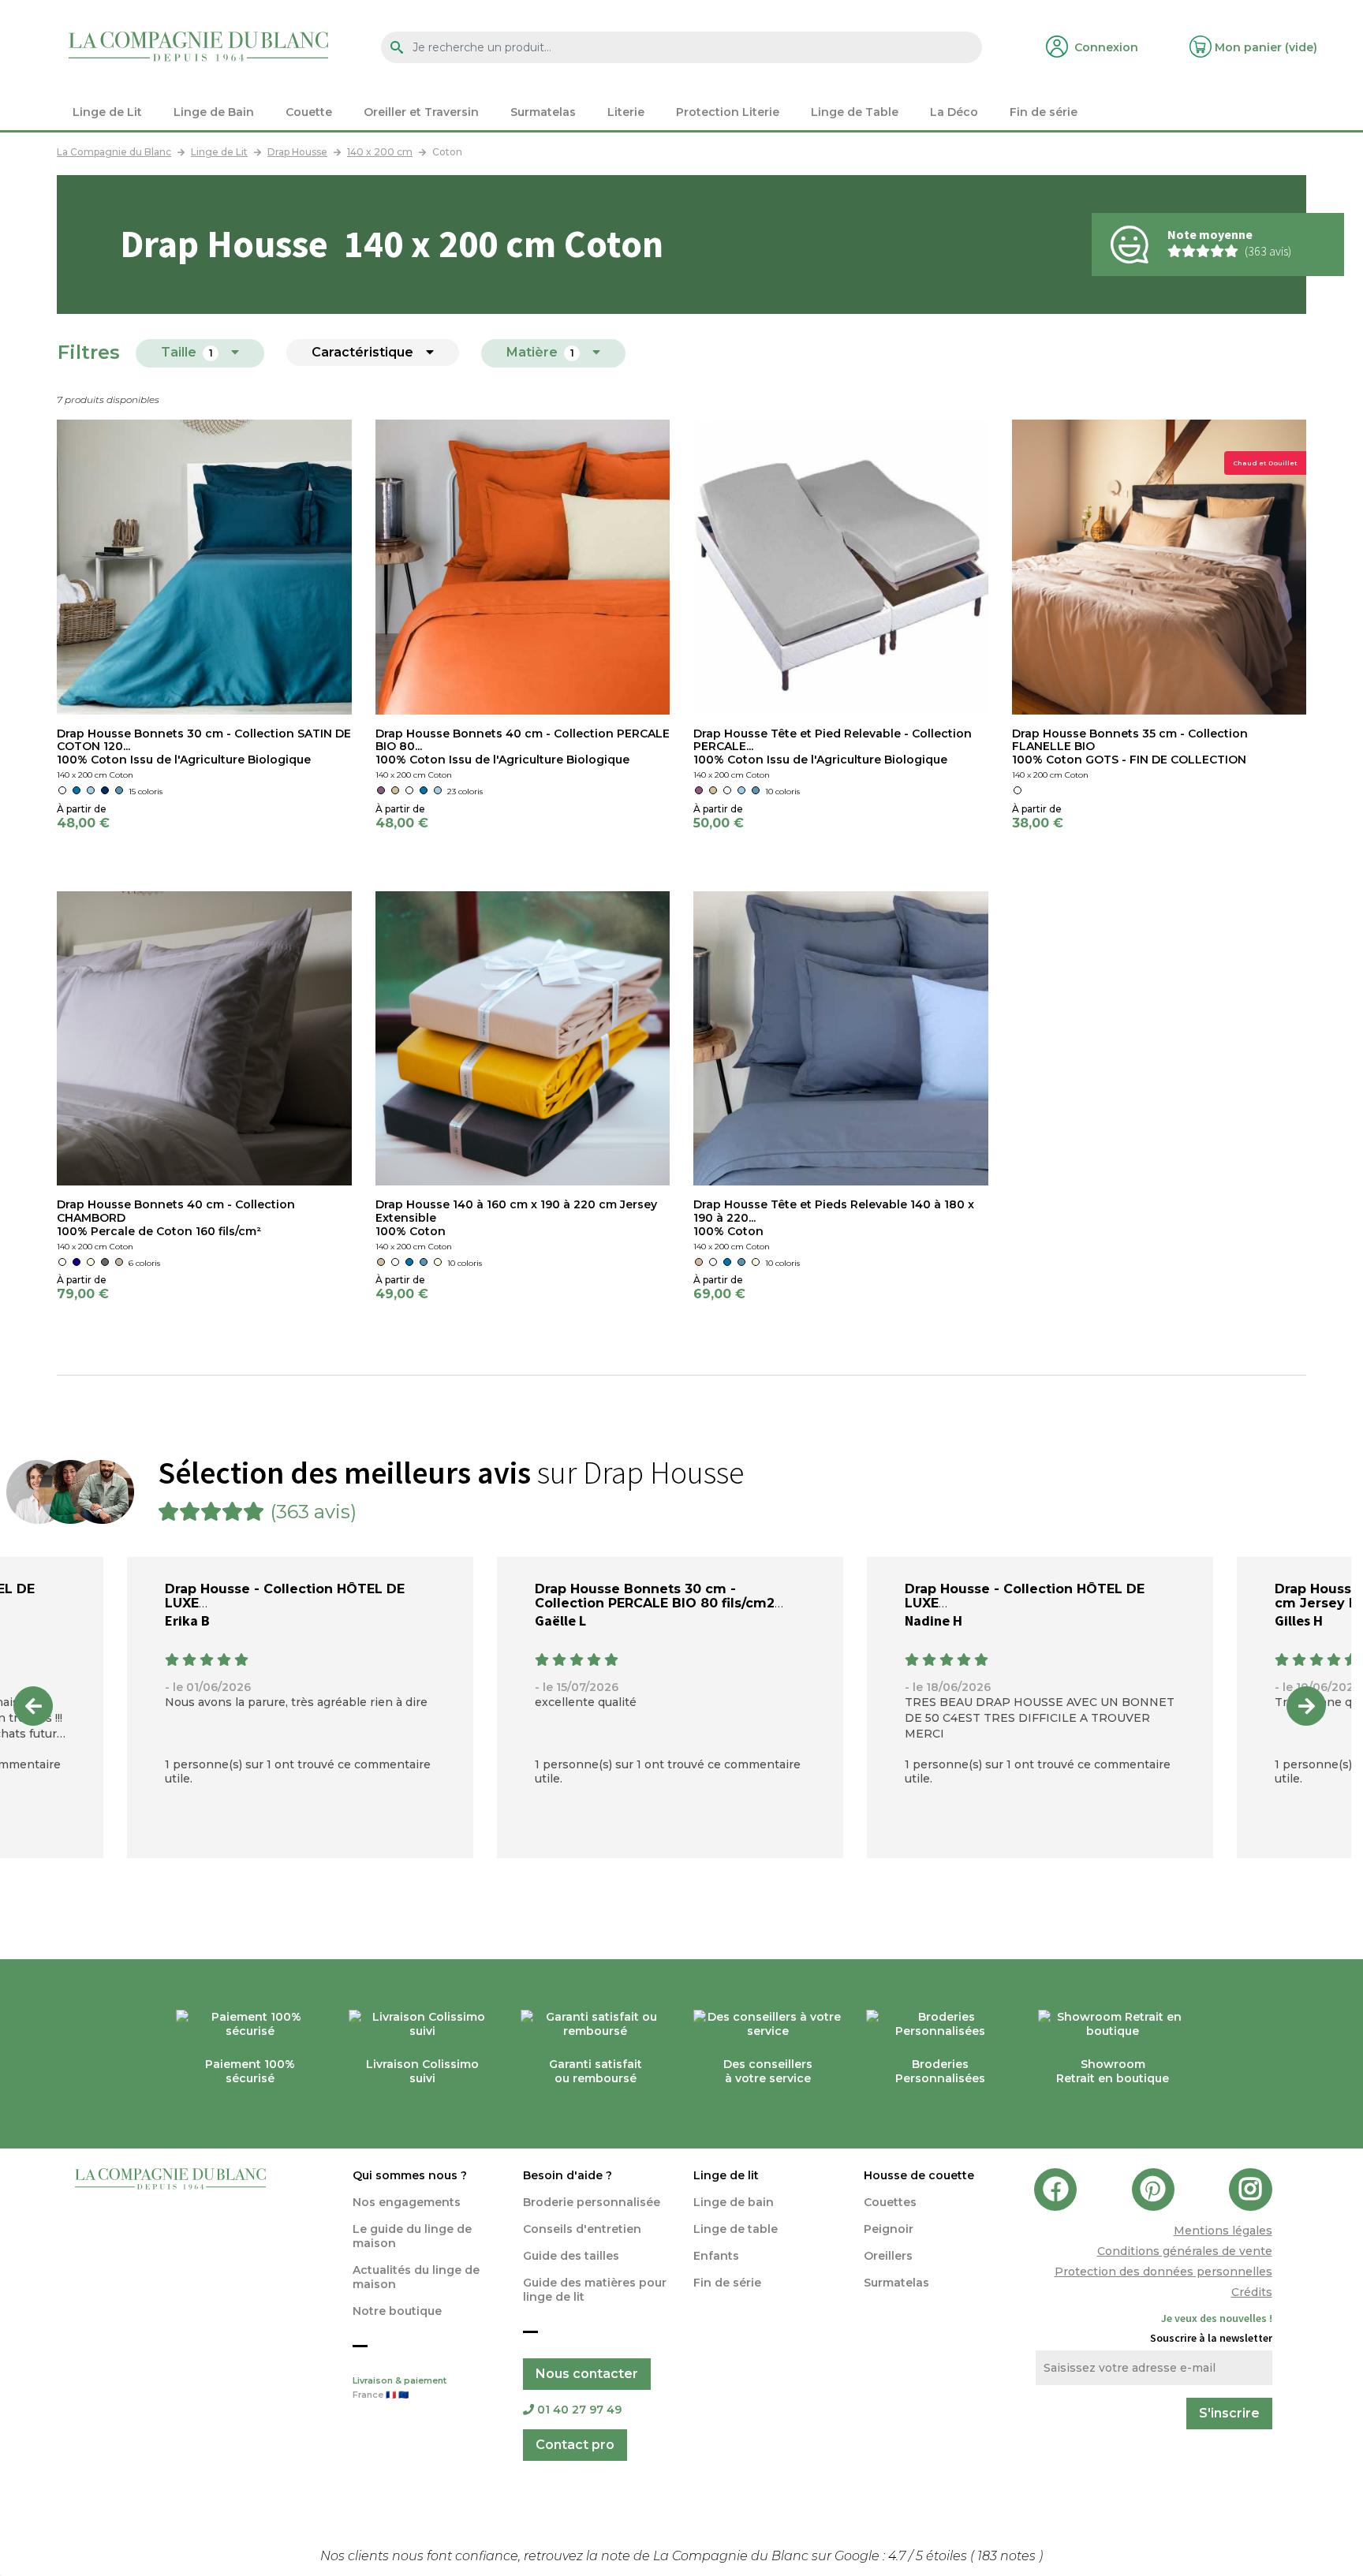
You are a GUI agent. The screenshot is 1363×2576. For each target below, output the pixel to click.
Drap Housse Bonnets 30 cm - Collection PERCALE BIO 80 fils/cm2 (655, 1596)
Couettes (890, 2202)
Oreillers (888, 2256)
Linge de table (736, 2229)
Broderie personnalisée (592, 2202)
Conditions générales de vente (1185, 2251)
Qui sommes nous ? (410, 2175)
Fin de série (727, 2283)
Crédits (1252, 2292)
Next (1306, 1706)
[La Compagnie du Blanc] (198, 45)
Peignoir (889, 2229)
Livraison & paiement (400, 2388)
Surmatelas (896, 2283)
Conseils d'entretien (582, 2229)
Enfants (716, 2256)
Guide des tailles (571, 2256)
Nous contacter (587, 2374)
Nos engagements (407, 2202)
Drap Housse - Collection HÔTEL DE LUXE (285, 1596)
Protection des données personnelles (1163, 2272)
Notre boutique (397, 2311)
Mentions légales (1223, 2231)
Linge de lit (726, 2175)
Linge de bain (734, 2202)
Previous (33, 1706)
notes (1008, 2556)
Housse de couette (919, 2175)
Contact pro (575, 2445)
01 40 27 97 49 (579, 2410)
